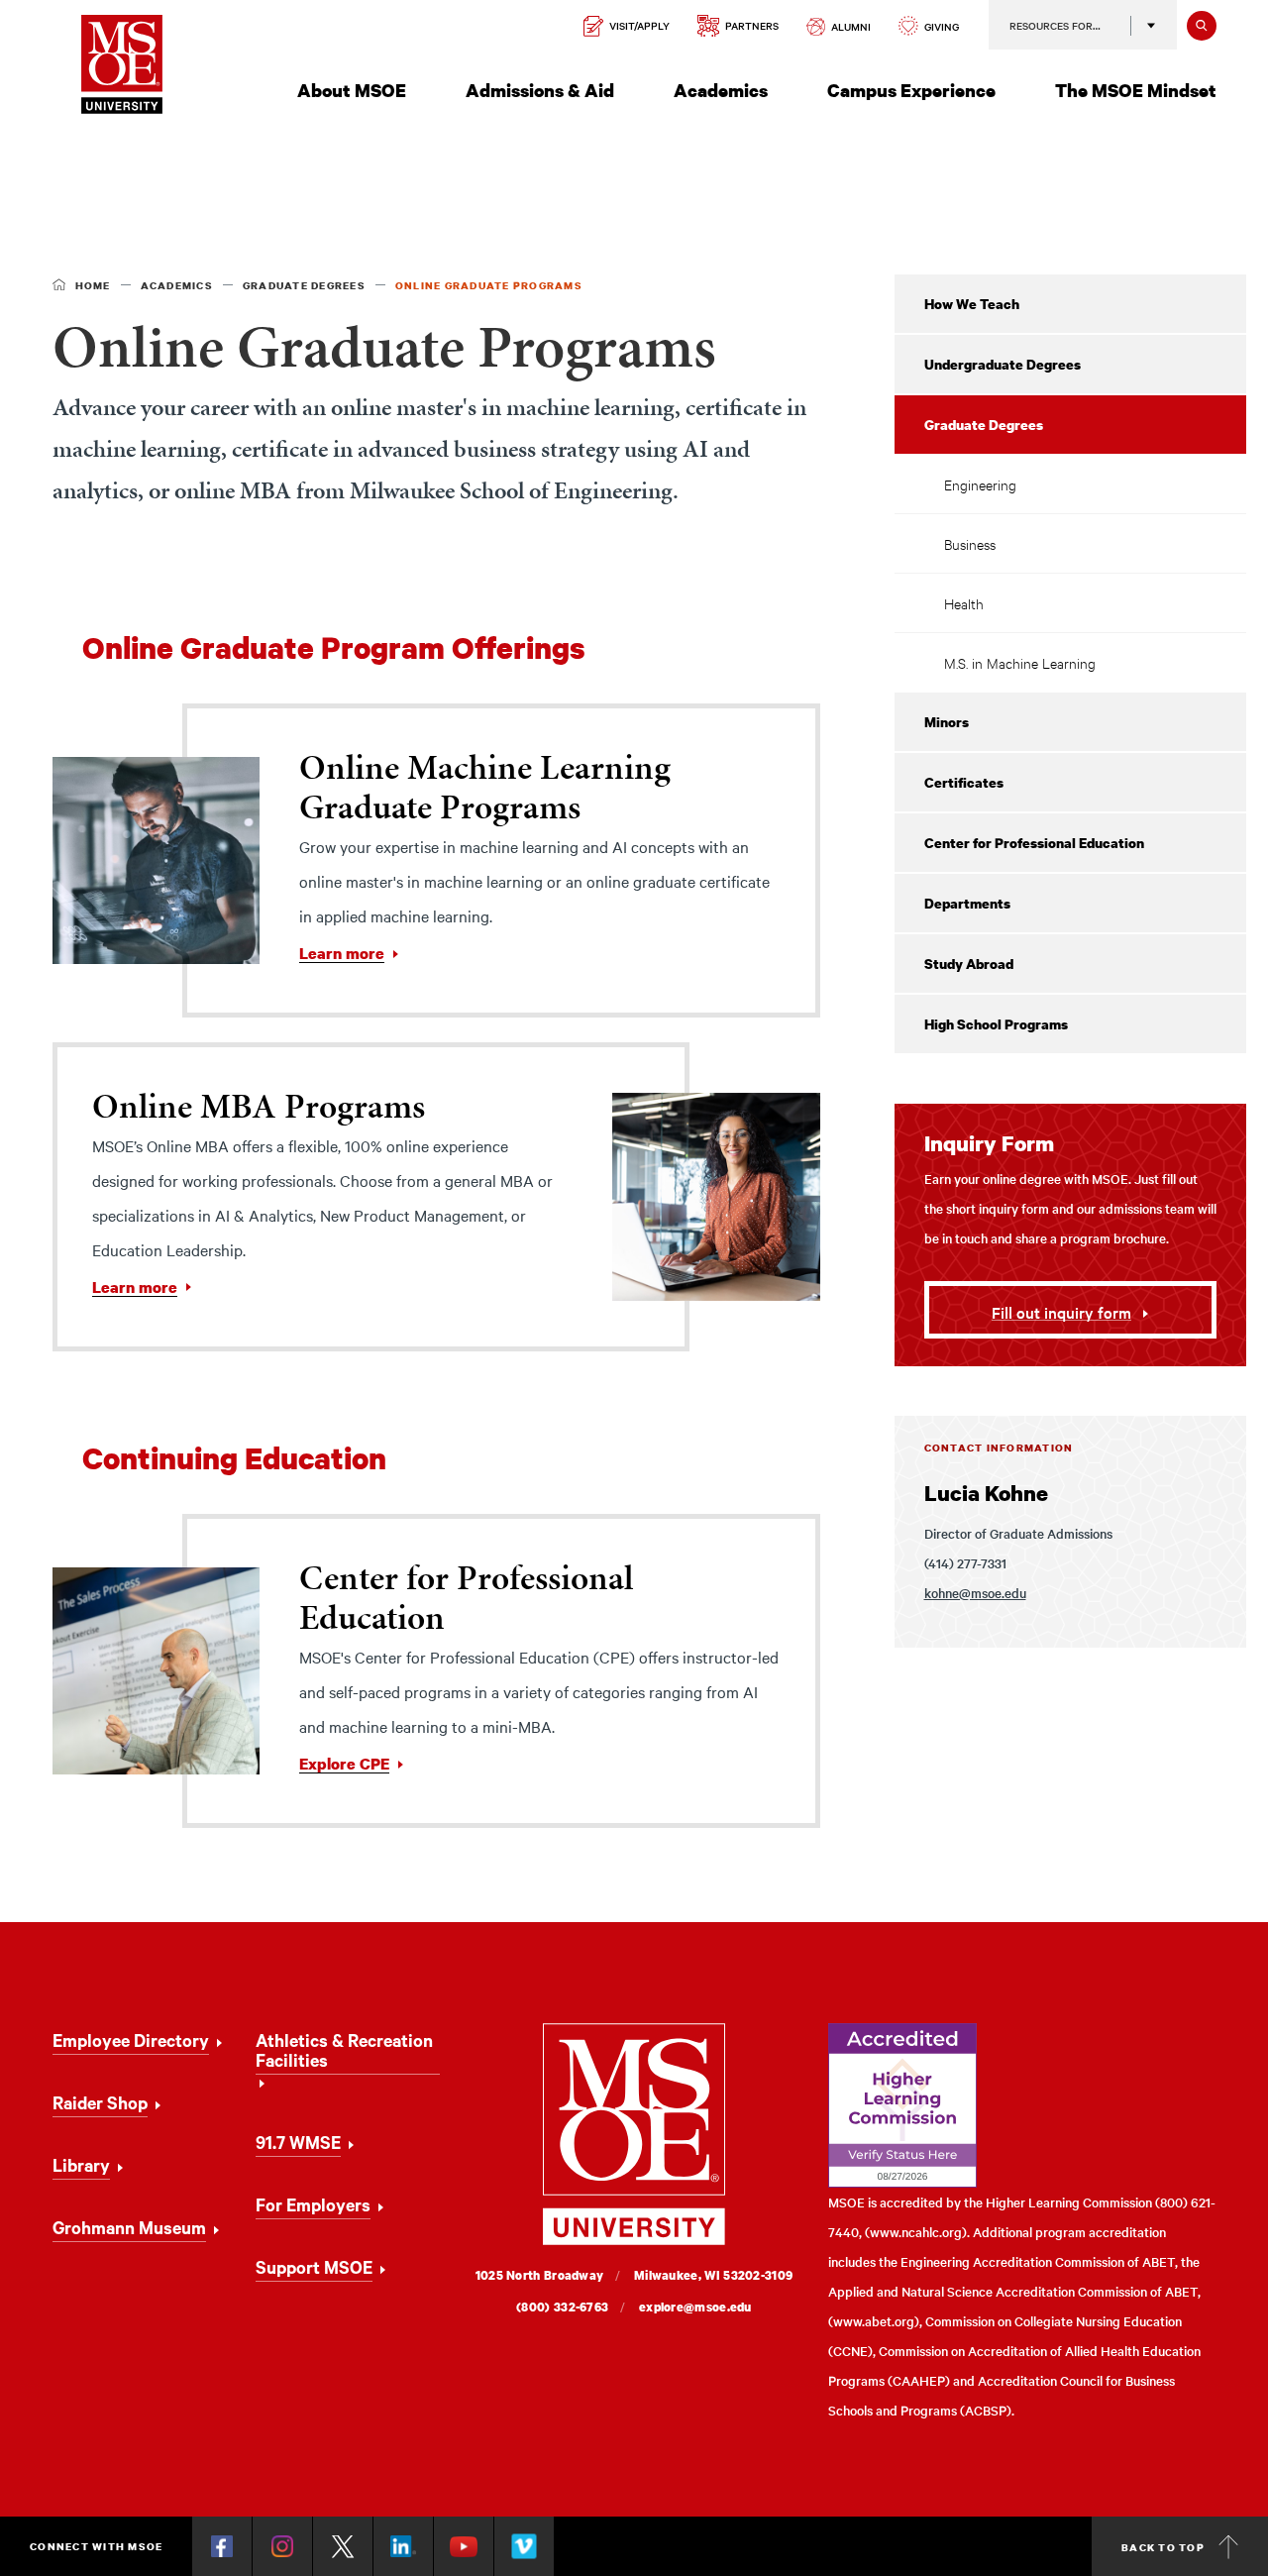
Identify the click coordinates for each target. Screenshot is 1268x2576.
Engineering (980, 484)
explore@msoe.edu (695, 2307)
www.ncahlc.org (916, 2232)
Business (970, 543)
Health (964, 603)
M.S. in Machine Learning (1020, 662)
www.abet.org (874, 2321)
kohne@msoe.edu (975, 1593)
